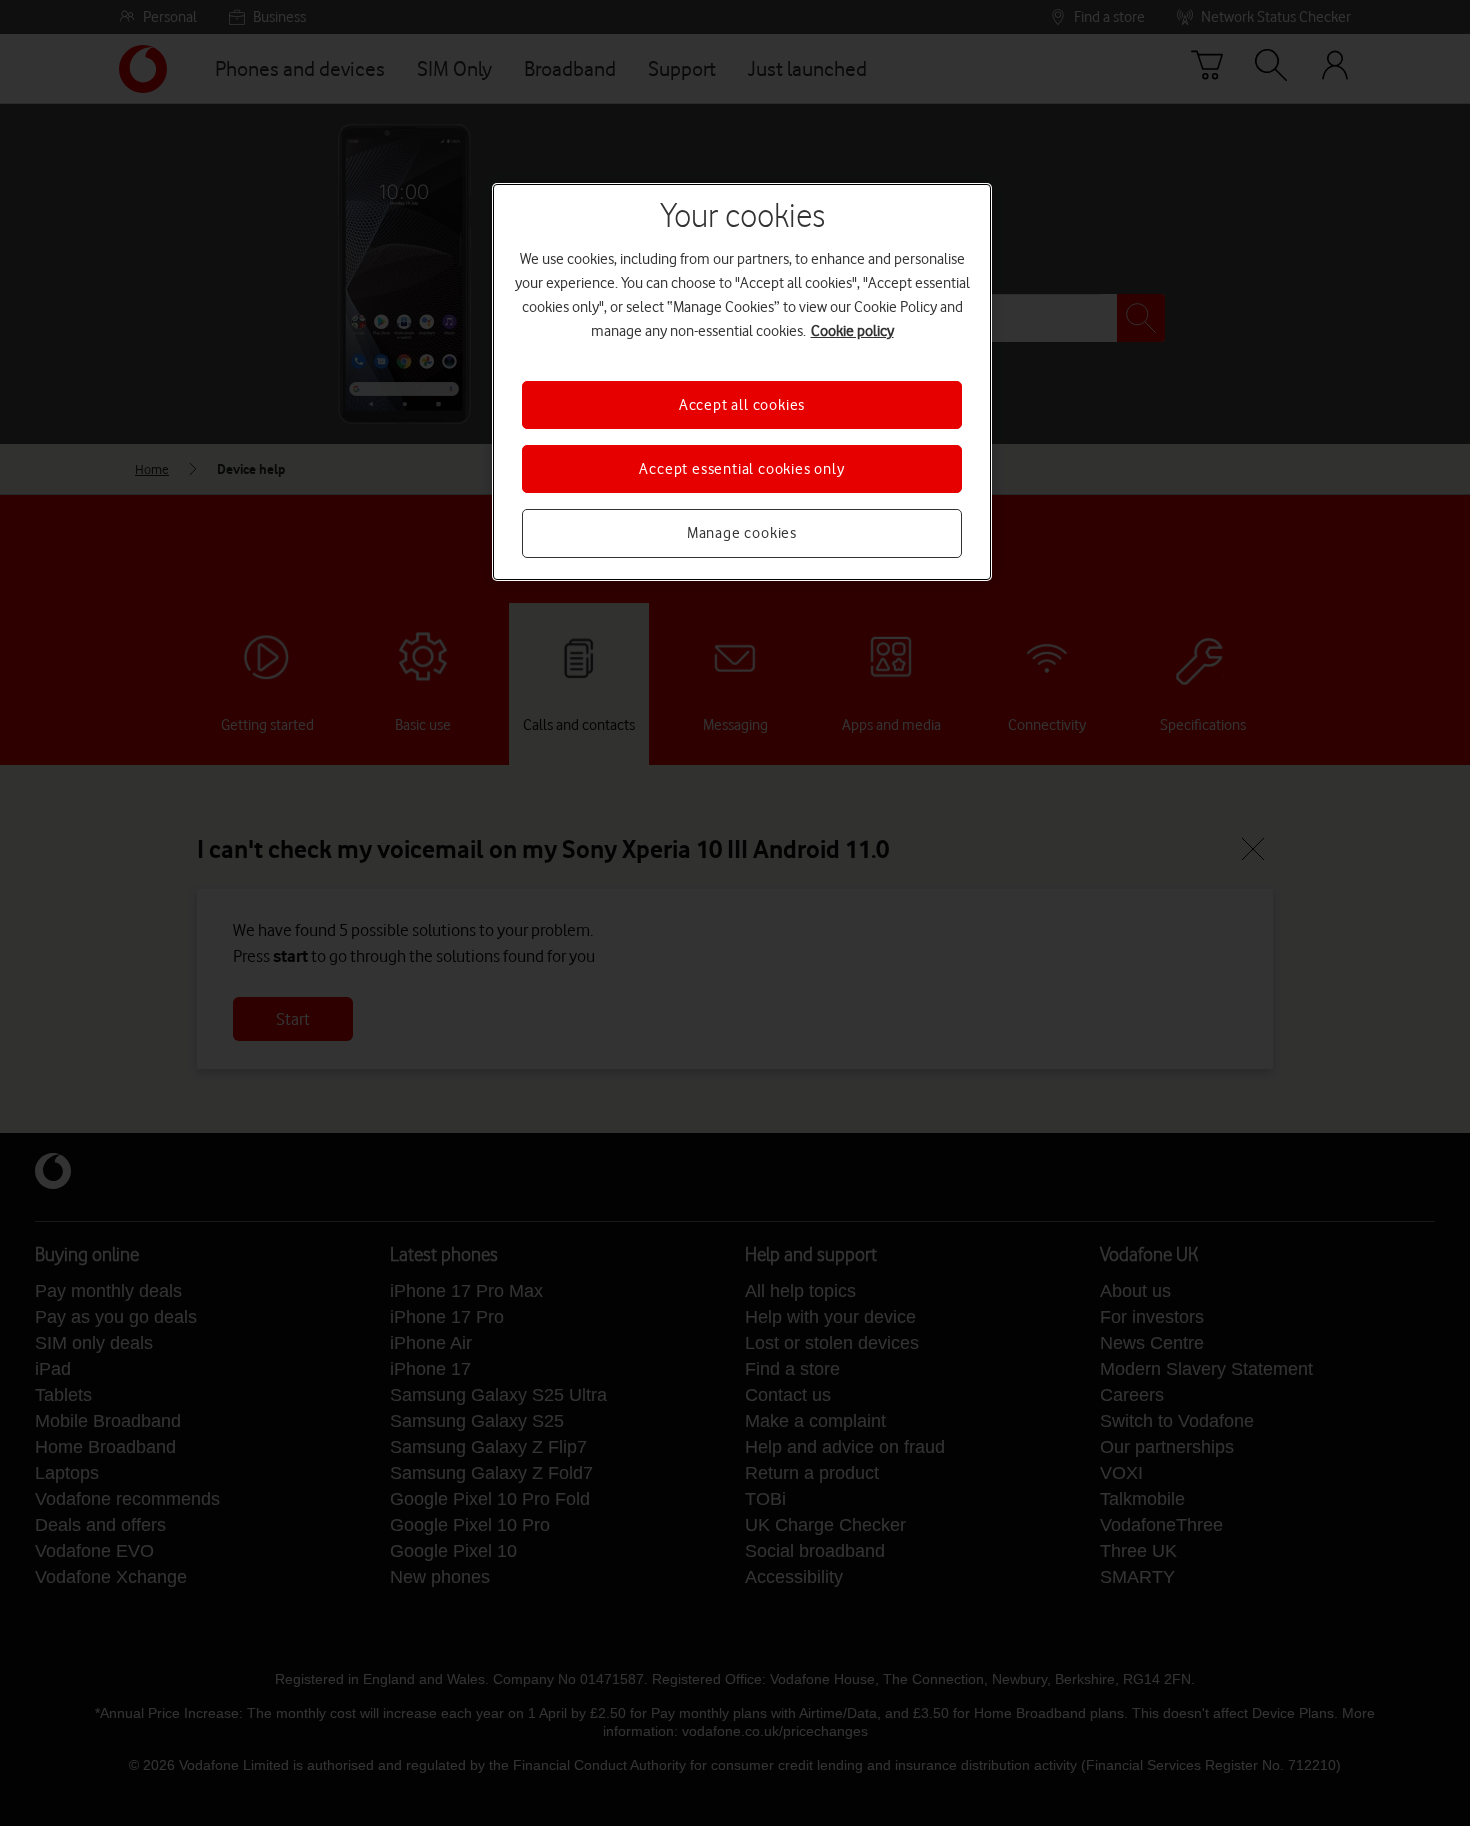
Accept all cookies (742, 405)
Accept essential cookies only (741, 469)
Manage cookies (742, 533)
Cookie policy (852, 331)
